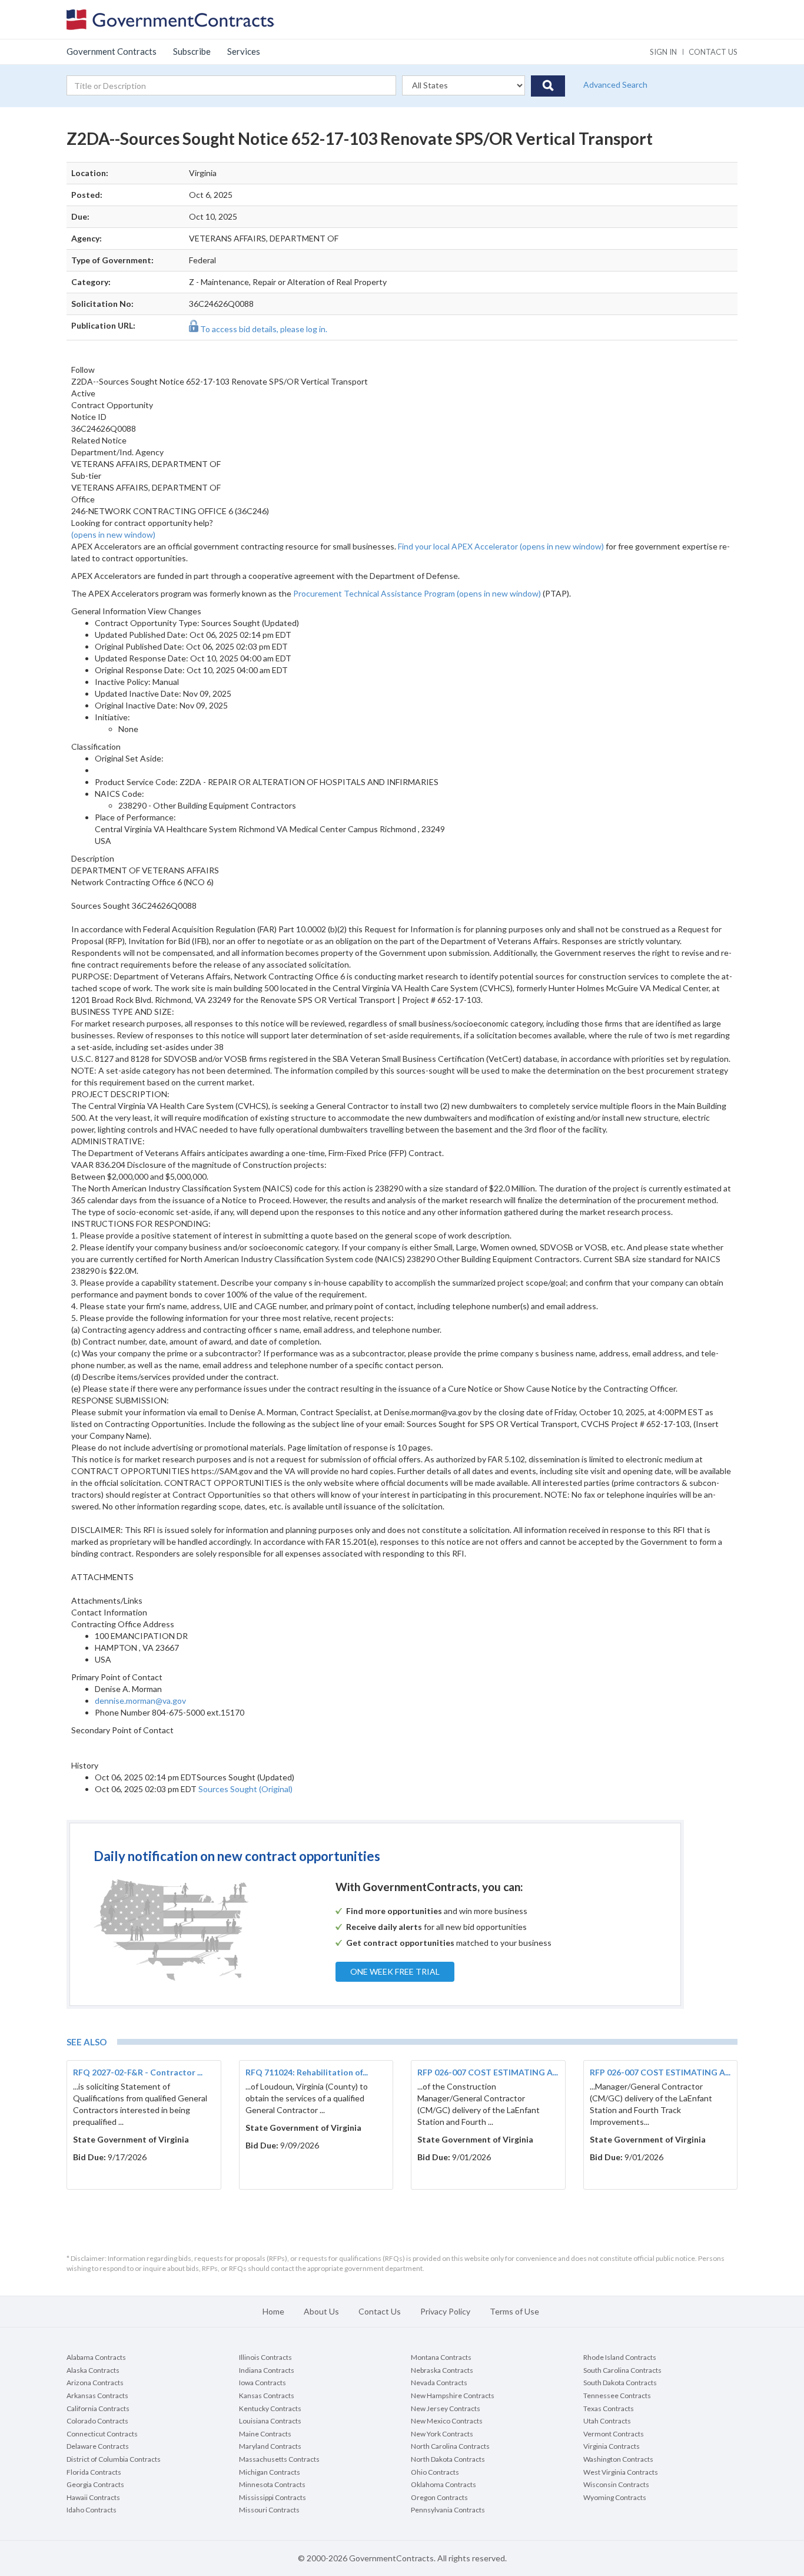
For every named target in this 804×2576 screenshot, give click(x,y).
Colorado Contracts (97, 2421)
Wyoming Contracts (615, 2497)
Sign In (663, 52)
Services (244, 51)
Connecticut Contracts (102, 2434)
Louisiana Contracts (270, 2421)
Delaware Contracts (98, 2446)
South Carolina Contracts (622, 2370)
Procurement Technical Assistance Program (418, 593)
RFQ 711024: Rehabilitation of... (307, 2072)
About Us (321, 2311)
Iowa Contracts (263, 2383)
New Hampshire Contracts (453, 2395)
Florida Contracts (94, 2472)
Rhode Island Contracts (620, 2357)
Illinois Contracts (265, 2357)
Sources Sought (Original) (245, 1789)
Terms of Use (514, 2311)
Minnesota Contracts (272, 2484)
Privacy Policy (445, 2311)
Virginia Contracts (612, 2446)
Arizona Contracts (95, 2383)
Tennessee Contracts (617, 2395)
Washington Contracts (618, 2459)
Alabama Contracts (96, 2357)
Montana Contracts (441, 2357)
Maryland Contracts (270, 2446)
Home (273, 2311)
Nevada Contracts (439, 2383)
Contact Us (380, 2311)
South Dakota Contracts (620, 2383)
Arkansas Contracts (97, 2395)
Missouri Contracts (269, 2510)
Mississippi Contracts (273, 2497)
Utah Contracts (607, 2421)
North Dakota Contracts (448, 2459)
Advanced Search (615, 85)
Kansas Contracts (267, 2395)
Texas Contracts (609, 2408)
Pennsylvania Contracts (448, 2510)
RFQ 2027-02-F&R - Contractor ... (138, 2072)
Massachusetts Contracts (279, 2459)
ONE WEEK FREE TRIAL (395, 1971)
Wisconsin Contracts (616, 2484)
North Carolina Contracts (450, 2446)
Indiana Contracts (267, 2370)
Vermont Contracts (614, 2434)
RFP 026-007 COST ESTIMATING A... (488, 2072)
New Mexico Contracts (447, 2421)
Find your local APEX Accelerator (502, 546)
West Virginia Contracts (621, 2472)
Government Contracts (112, 51)
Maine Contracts (265, 2434)
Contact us (713, 52)
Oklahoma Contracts (443, 2484)
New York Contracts (442, 2434)
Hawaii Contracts (93, 2497)
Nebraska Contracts (442, 2370)
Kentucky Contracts (270, 2408)
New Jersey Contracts (446, 2408)
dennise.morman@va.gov (140, 1701)
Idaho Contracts (92, 2510)
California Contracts (98, 2408)
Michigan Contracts (270, 2472)
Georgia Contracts (95, 2484)
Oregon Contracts (439, 2497)
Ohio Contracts (435, 2472)
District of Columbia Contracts (114, 2459)
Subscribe (192, 51)
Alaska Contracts (93, 2370)
